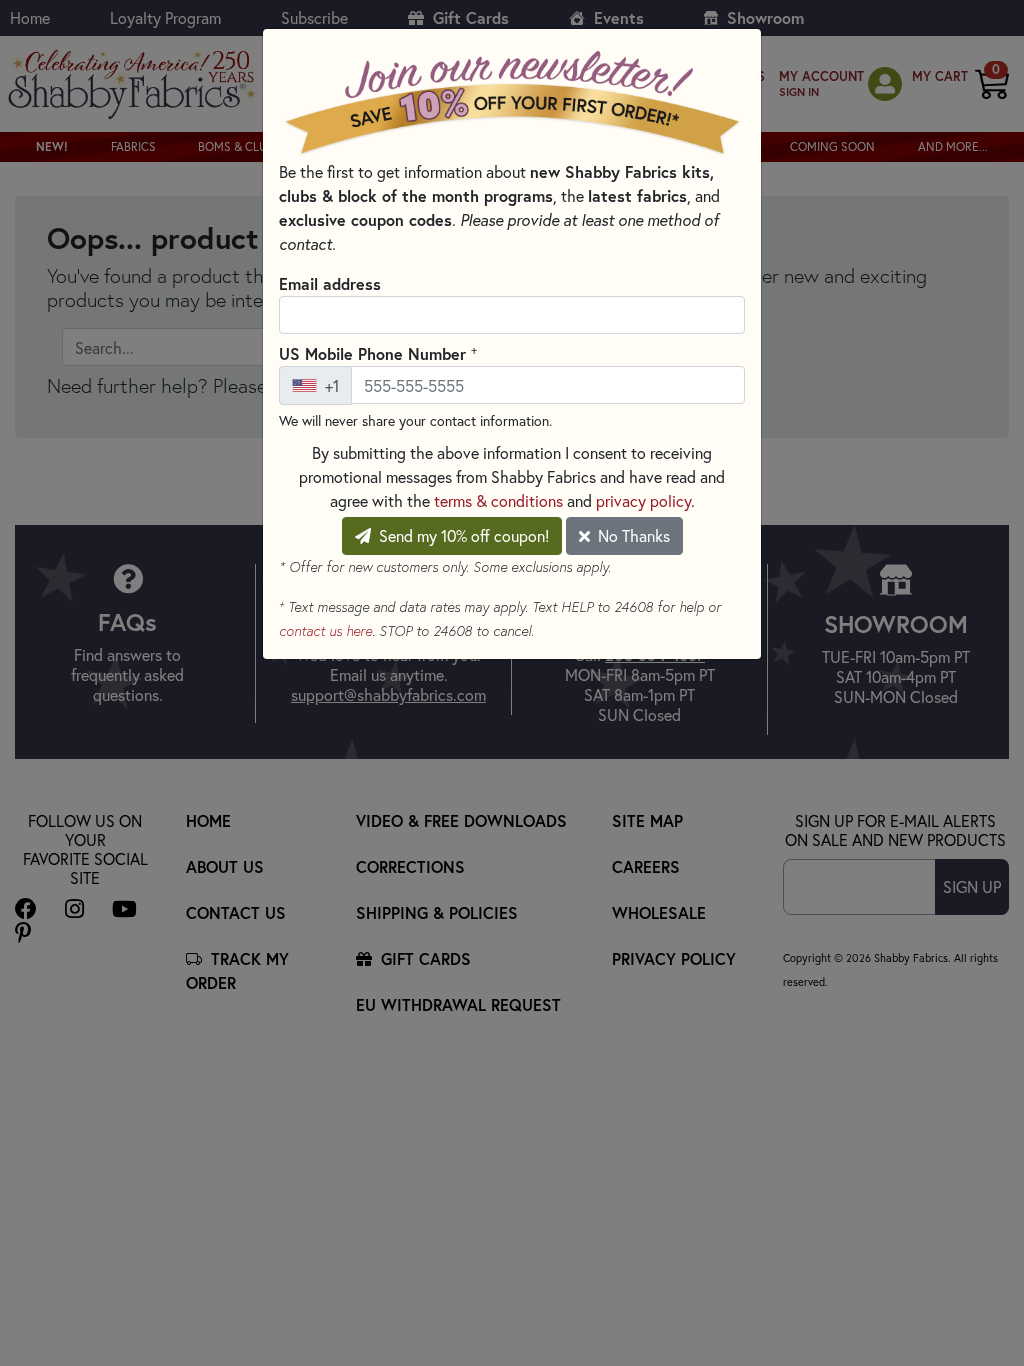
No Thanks (632, 535)
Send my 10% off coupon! (462, 535)
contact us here (325, 631)
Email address (330, 283)
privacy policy (643, 500)
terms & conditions (498, 500)
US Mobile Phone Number (378, 353)
